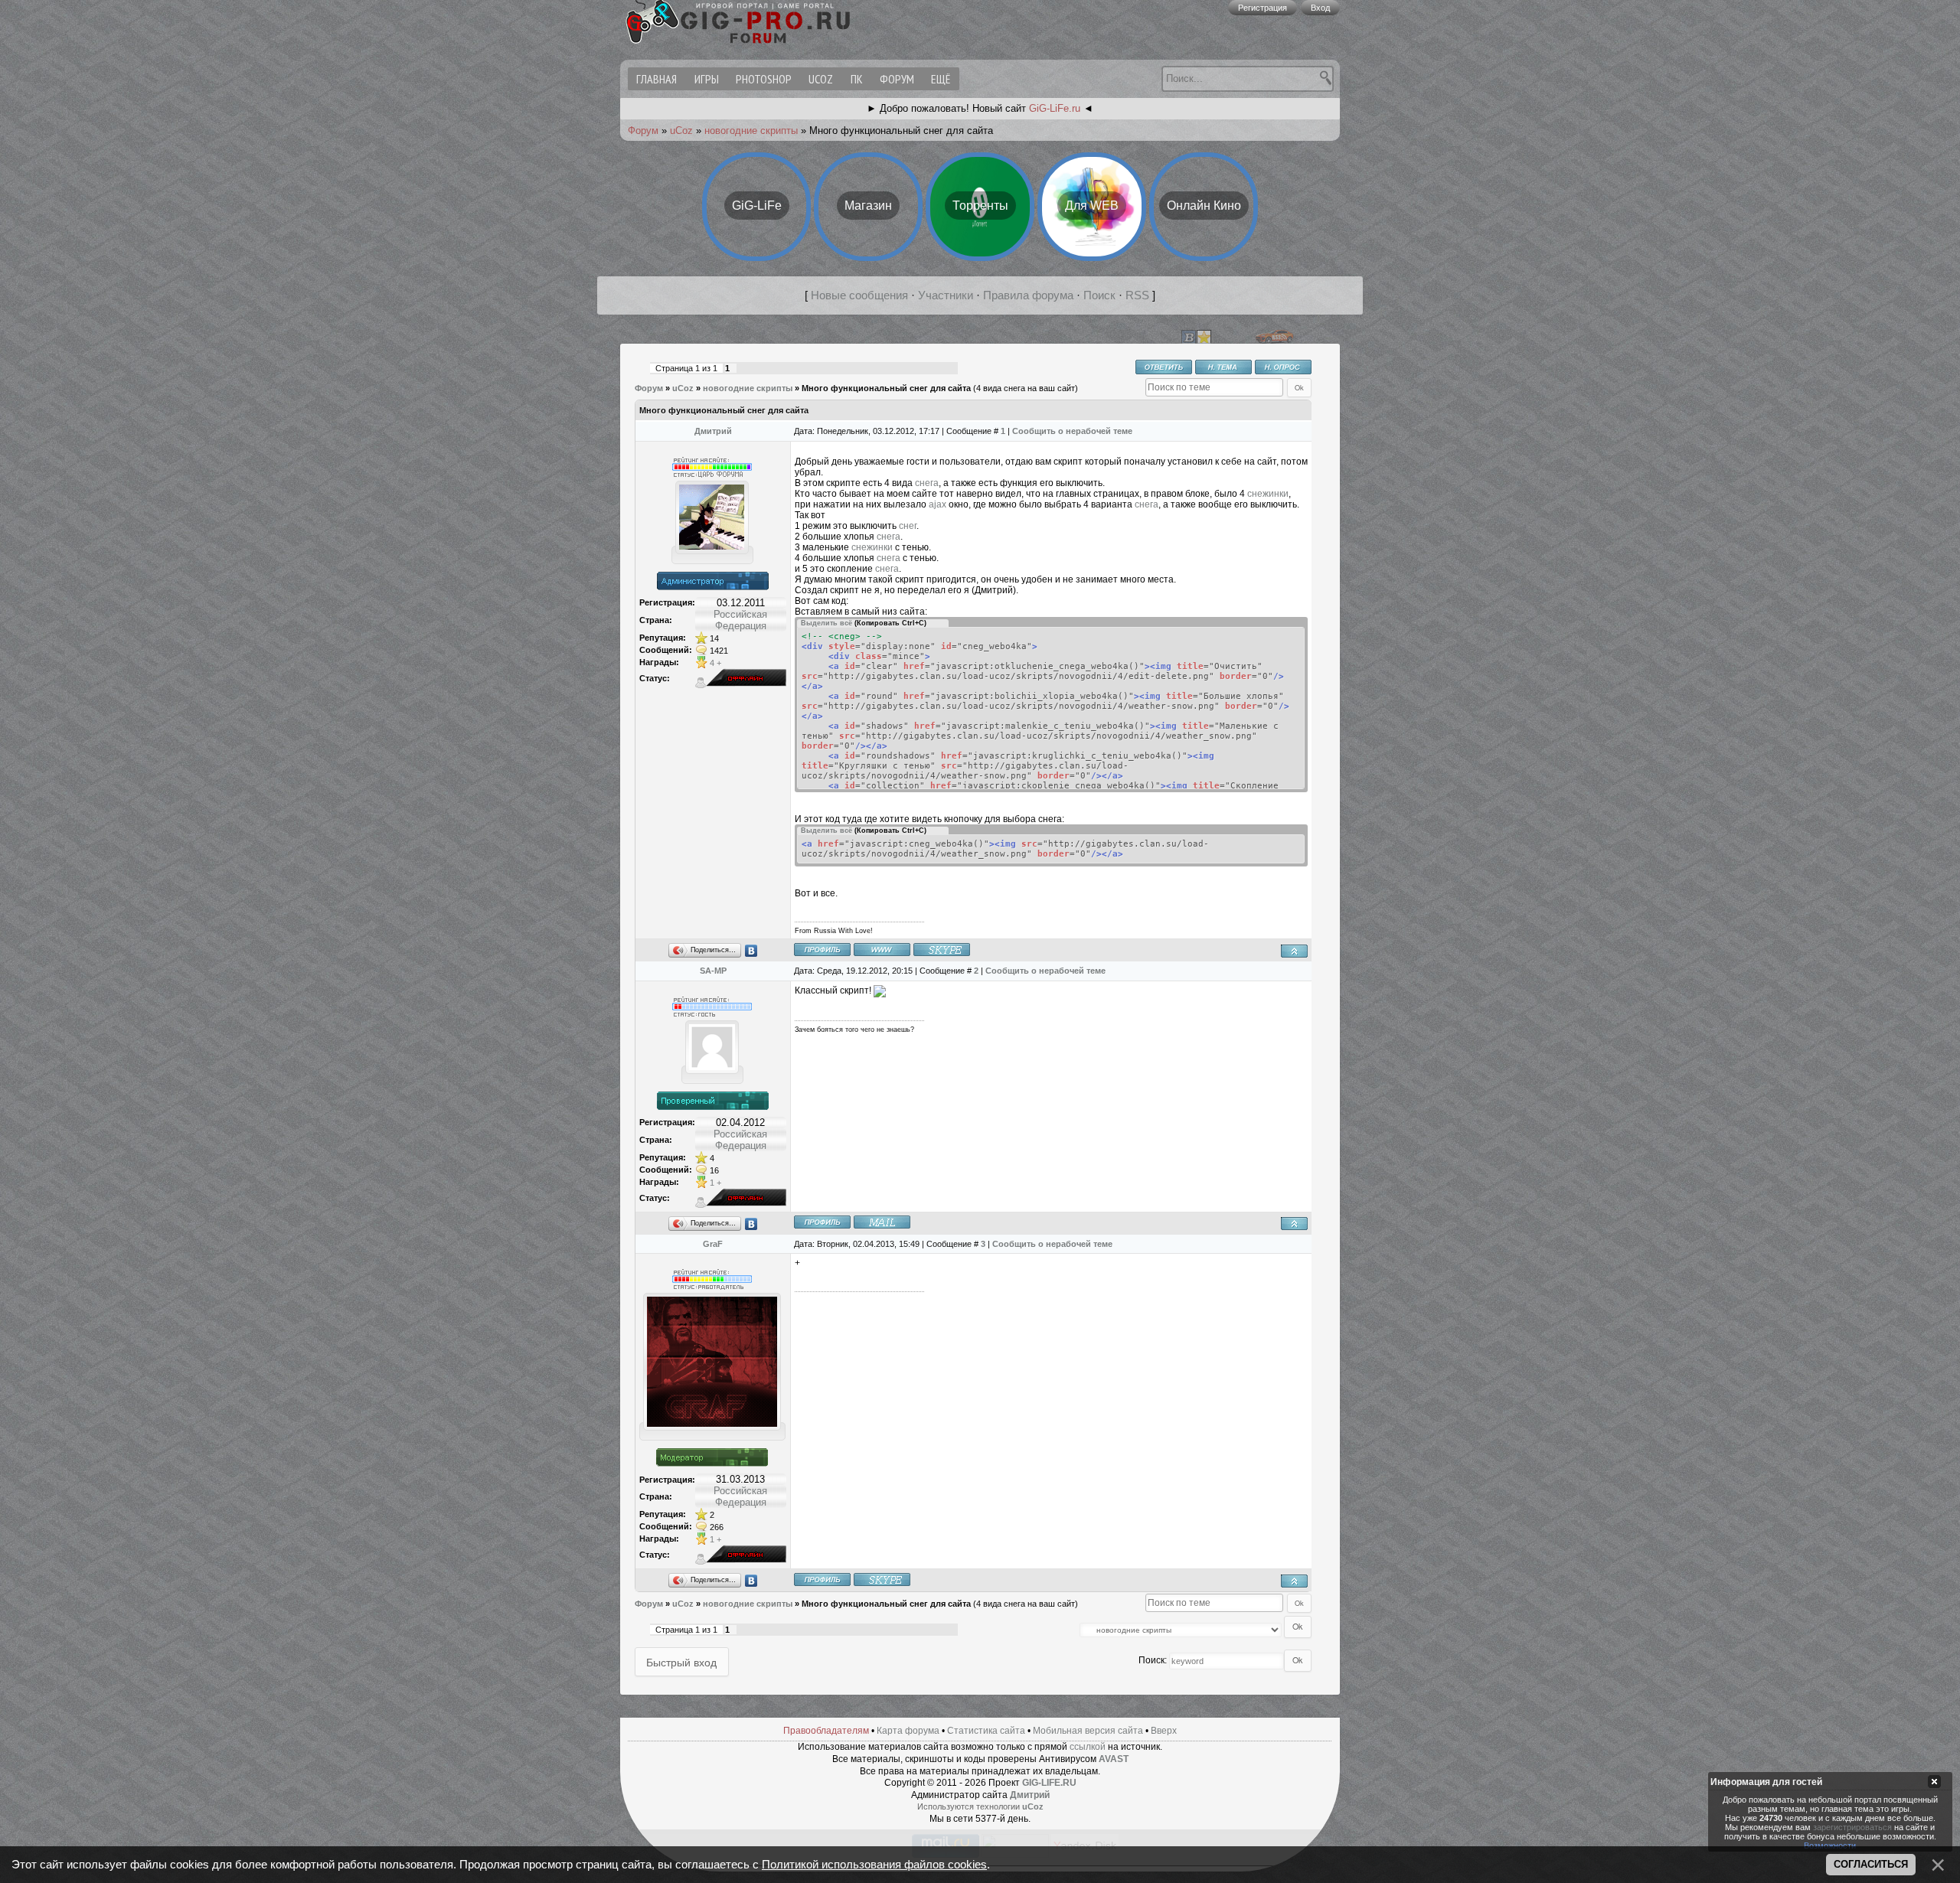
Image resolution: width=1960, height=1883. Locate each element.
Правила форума (1028, 295)
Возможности (1830, 1845)
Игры (707, 79)
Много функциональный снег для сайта (886, 388)
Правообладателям (826, 1731)
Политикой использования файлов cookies (874, 1865)
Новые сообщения (859, 295)
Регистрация (1263, 8)
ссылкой (1088, 1747)
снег (906, 526)
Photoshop (764, 79)
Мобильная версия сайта (1088, 1731)
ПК (857, 79)
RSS (1137, 295)
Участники (946, 295)
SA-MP (713, 971)
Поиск (1099, 295)
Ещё (941, 79)
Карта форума (908, 1731)
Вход (1320, 8)
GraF (713, 1244)
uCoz (821, 79)
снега (926, 483)
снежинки (1268, 494)
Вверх (1164, 1731)
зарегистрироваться (1852, 1826)
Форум (897, 79)
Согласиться (1871, 1864)
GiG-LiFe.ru (1055, 108)
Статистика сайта (986, 1731)
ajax (938, 504)
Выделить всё (826, 623)
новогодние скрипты (751, 131)
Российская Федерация (740, 620)
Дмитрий (713, 431)
